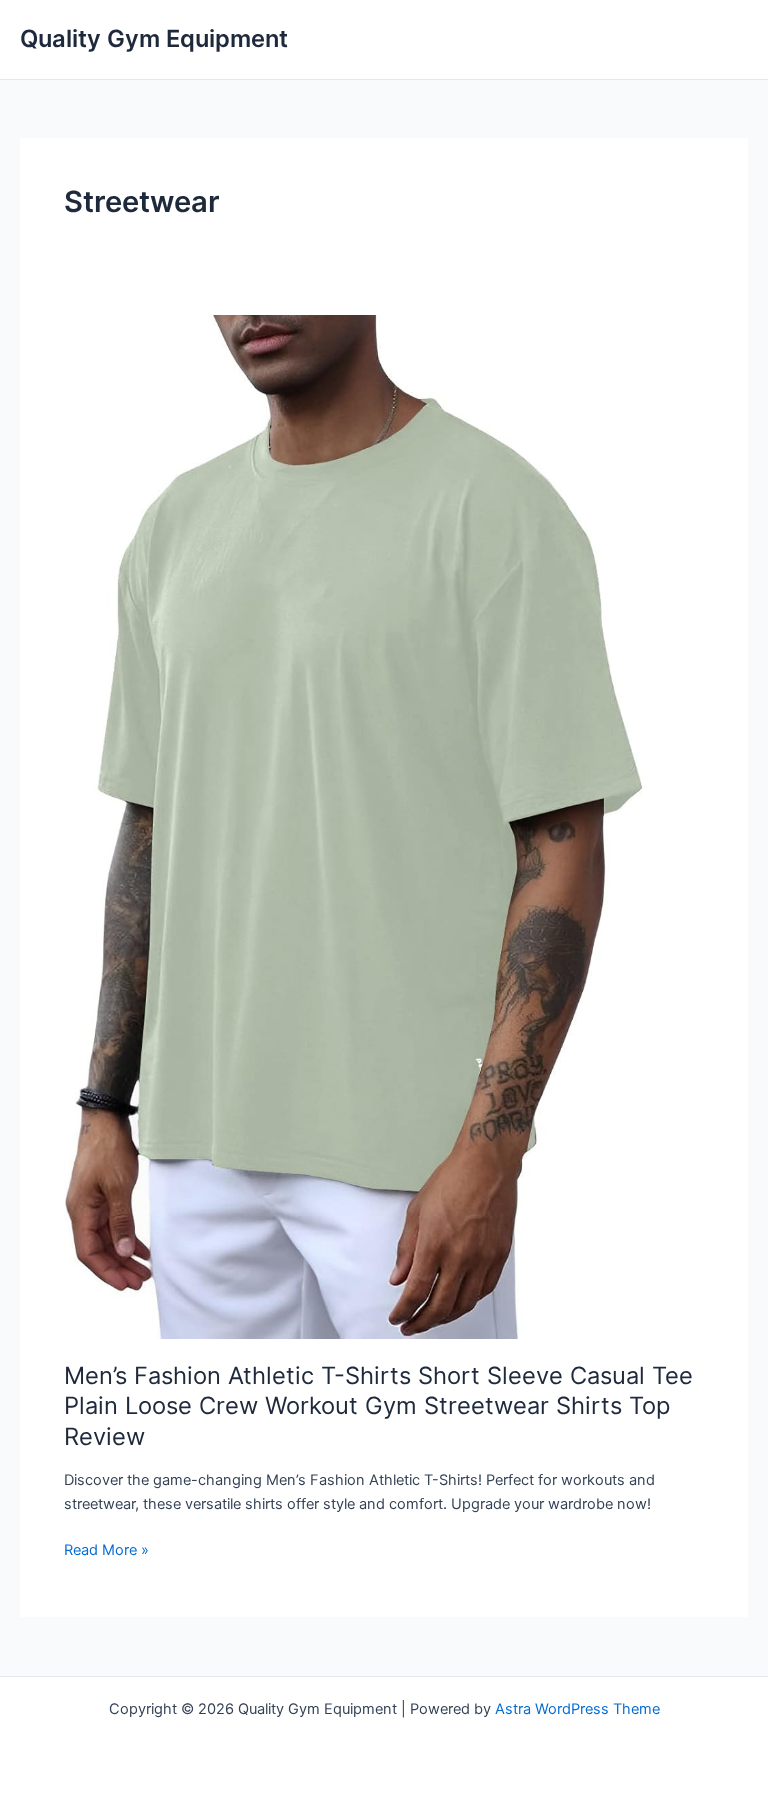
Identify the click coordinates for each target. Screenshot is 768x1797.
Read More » (106, 1551)
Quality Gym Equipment (154, 38)
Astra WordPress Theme (577, 1709)
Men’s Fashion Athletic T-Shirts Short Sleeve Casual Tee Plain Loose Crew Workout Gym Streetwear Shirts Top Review (378, 1406)
